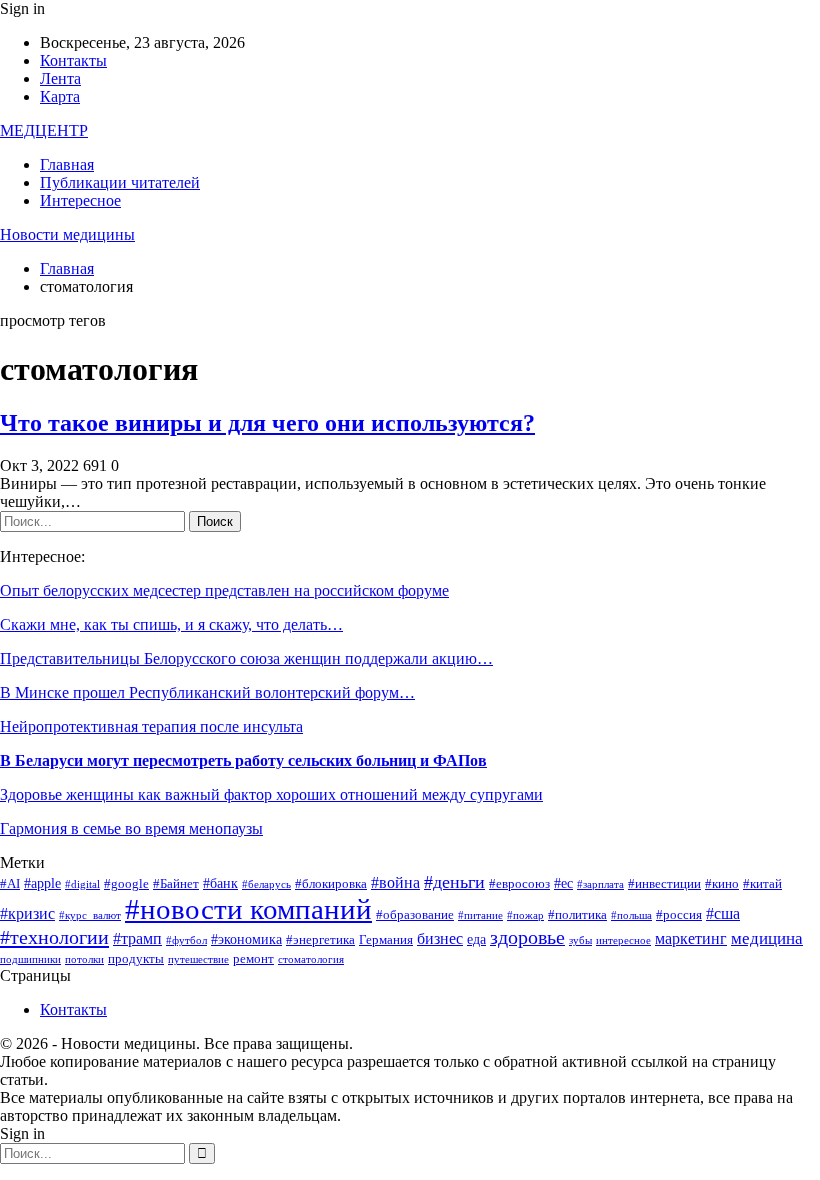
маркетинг (691, 938)
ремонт (253, 959)
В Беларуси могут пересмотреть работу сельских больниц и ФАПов (243, 760)
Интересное (80, 200)
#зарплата (600, 884)
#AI (10, 884)
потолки (84, 959)
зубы (580, 940)
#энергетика (320, 940)
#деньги (454, 882)
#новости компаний (248, 909)
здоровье (527, 937)
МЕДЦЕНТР (44, 130)
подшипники (30, 959)
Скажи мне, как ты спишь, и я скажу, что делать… (171, 624)
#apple (42, 883)
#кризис (27, 913)
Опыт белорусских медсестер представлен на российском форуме (224, 590)
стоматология (311, 959)
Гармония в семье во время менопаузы (131, 828)
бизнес (440, 938)
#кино (722, 884)
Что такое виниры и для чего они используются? (267, 423)
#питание (480, 915)
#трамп (137, 938)
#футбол (186, 940)
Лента (60, 78)
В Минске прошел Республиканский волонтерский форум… (207, 692)
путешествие (198, 959)
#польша (631, 915)
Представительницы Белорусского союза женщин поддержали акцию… (246, 658)
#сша (723, 913)
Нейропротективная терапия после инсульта (151, 726)
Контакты (73, 60)
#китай (762, 884)
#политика (577, 915)
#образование (415, 915)
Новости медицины (67, 234)
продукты (136, 959)
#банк (220, 883)
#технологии (54, 937)
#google (126, 884)
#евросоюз (519, 884)
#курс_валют (90, 915)
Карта (60, 96)
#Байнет (176, 884)
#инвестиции (664, 884)
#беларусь (266, 884)
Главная (67, 164)
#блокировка (331, 884)
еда (476, 939)
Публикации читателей (120, 182)
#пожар (525, 915)
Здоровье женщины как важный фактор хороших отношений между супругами (271, 794)
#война (395, 882)
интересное (623, 940)
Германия (386, 940)
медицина (767, 938)
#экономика (246, 939)
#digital (82, 884)
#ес (563, 883)
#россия (679, 915)
